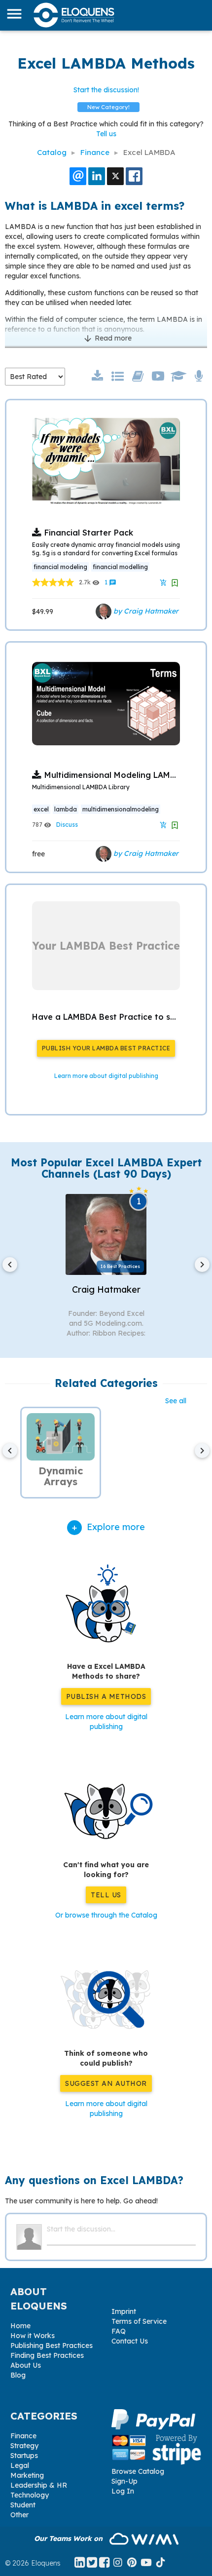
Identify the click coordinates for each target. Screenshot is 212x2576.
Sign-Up (124, 2481)
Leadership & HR (39, 2485)
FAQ (119, 2331)
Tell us (106, 134)
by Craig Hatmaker (145, 611)
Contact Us (130, 2341)
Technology (30, 2495)
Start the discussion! (106, 90)
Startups (24, 2456)
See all (176, 1401)
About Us (26, 2365)
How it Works (33, 2336)
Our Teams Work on (69, 2538)
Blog (18, 2375)
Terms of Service (139, 2321)
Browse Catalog (138, 2471)
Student (23, 2505)
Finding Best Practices (47, 2355)
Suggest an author (106, 2083)
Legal (20, 2465)
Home (20, 2326)
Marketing (27, 2475)
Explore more (116, 1527)
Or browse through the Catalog (106, 1915)
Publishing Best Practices (52, 2345)
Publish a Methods (106, 1696)
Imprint (124, 2311)
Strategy (24, 2446)
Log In (123, 2491)
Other (19, 2515)
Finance (23, 2436)
